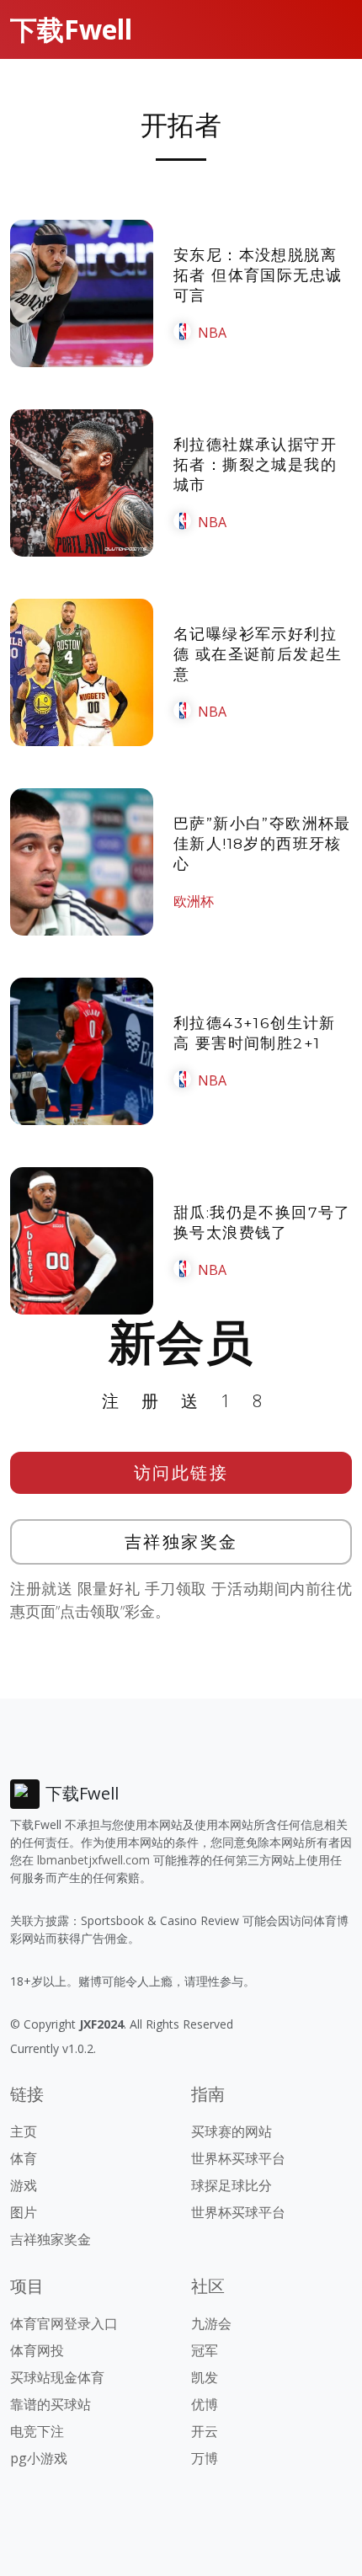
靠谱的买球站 (51, 2404)
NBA (212, 333)
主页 (24, 2131)
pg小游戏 (39, 2458)
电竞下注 (37, 2431)
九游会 (211, 2323)
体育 (24, 2158)
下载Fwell (71, 29)
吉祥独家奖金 (181, 1541)
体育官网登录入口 (64, 2323)
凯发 (205, 2377)
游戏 (24, 2185)
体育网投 (37, 2350)
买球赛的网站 (232, 2131)
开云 (205, 2431)
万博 (205, 2458)
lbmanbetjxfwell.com (93, 1860)
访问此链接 (181, 1472)
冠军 (205, 2350)
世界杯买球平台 (238, 2158)
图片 (24, 2212)
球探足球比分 (232, 2185)
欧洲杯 (194, 901)
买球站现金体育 (57, 2377)
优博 (205, 2404)
